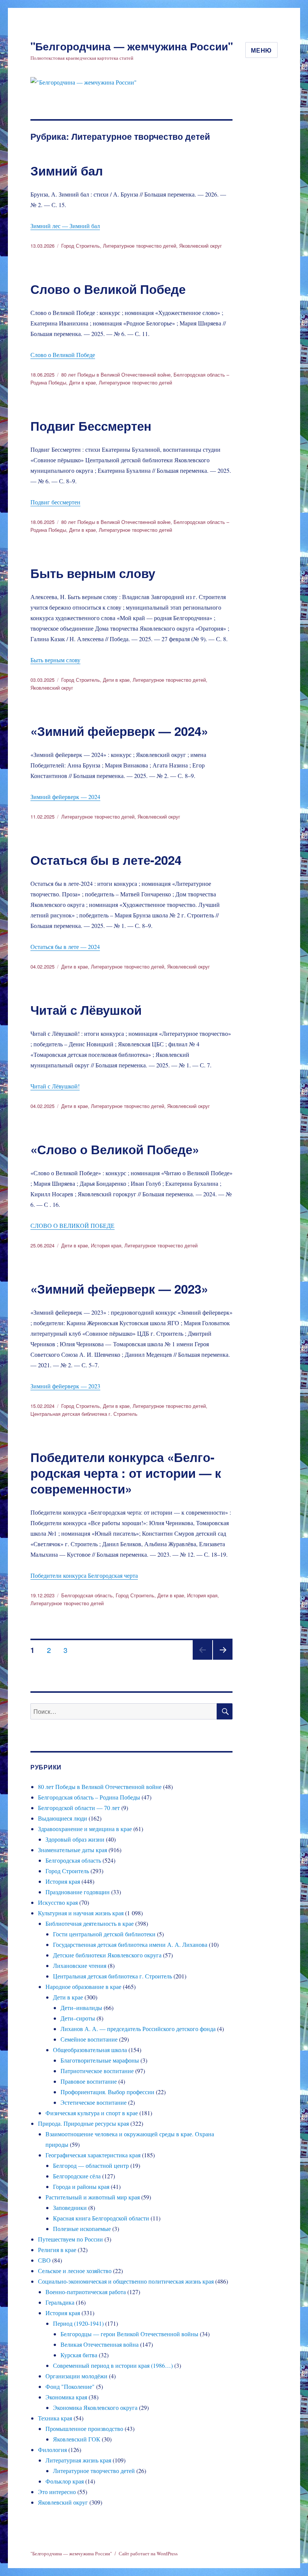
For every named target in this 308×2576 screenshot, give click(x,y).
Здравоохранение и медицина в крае (85, 1829)
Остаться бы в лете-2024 (106, 860)
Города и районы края (81, 2186)
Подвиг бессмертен (55, 502)
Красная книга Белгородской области (101, 2218)
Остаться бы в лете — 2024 (65, 947)
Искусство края (58, 1902)
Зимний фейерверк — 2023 (65, 1386)
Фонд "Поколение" (70, 2386)
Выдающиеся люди (63, 1818)
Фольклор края (65, 2481)
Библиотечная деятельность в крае (90, 1923)
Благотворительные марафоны (100, 2060)
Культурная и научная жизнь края (81, 1913)
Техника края (55, 2418)
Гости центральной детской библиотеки (104, 1934)
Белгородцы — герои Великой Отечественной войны (129, 2334)
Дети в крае (82, 382)
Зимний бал (67, 170)
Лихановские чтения (80, 1965)
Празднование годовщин (78, 1892)
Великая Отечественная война (100, 2344)
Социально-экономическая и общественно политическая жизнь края (126, 2281)
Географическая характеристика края (93, 2155)
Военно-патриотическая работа (86, 2292)
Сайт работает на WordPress (148, 2553)
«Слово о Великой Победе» (115, 1149)
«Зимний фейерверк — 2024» (119, 731)
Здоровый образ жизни (75, 1839)
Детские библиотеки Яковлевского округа (107, 1955)
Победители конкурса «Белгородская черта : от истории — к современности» (126, 1473)
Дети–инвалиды (81, 2008)
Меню (261, 50)
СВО (44, 2260)
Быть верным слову (93, 573)
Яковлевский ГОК (77, 2439)
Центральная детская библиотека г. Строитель (84, 1414)
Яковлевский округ (201, 246)
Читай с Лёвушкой (86, 1010)
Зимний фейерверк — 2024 (65, 797)
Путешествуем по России (70, 2239)
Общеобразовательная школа (90, 2050)
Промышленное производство (84, 2428)
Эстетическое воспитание (94, 2102)
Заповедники (70, 2207)
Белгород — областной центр (91, 2165)
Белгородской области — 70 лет (79, 1808)
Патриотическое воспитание (97, 2071)
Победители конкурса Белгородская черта (84, 1575)
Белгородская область (87, 1595)
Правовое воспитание (89, 2081)
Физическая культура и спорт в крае (92, 2113)
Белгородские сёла (77, 2176)
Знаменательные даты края (72, 1850)
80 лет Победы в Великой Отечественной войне (116, 375)
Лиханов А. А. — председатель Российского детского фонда (138, 2029)
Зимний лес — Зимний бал (65, 226)
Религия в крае (57, 2250)
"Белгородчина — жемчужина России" (132, 46)
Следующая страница (223, 1659)
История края (106, 1245)
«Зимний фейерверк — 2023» (119, 1289)
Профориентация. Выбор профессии (107, 2092)
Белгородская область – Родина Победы (89, 1797)
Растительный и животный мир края (93, 2197)
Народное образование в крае (83, 1986)
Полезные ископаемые (82, 2229)
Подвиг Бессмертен (91, 426)
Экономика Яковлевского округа (95, 2407)
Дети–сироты (78, 2018)
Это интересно (57, 2492)
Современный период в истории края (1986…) (113, 2365)
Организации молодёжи (76, 2376)
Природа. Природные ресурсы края (83, 2123)
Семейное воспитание (89, 2039)
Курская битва (79, 2355)
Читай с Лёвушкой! (55, 1086)
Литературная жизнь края (78, 2460)
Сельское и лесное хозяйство (75, 2271)
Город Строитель (81, 246)
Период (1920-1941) (78, 2323)
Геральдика (60, 2302)
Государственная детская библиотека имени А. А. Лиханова (130, 1944)
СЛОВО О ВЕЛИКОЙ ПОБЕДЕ (72, 1225)
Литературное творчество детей (140, 246)
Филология (52, 2450)
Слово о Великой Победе (108, 289)
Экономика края (66, 2397)
